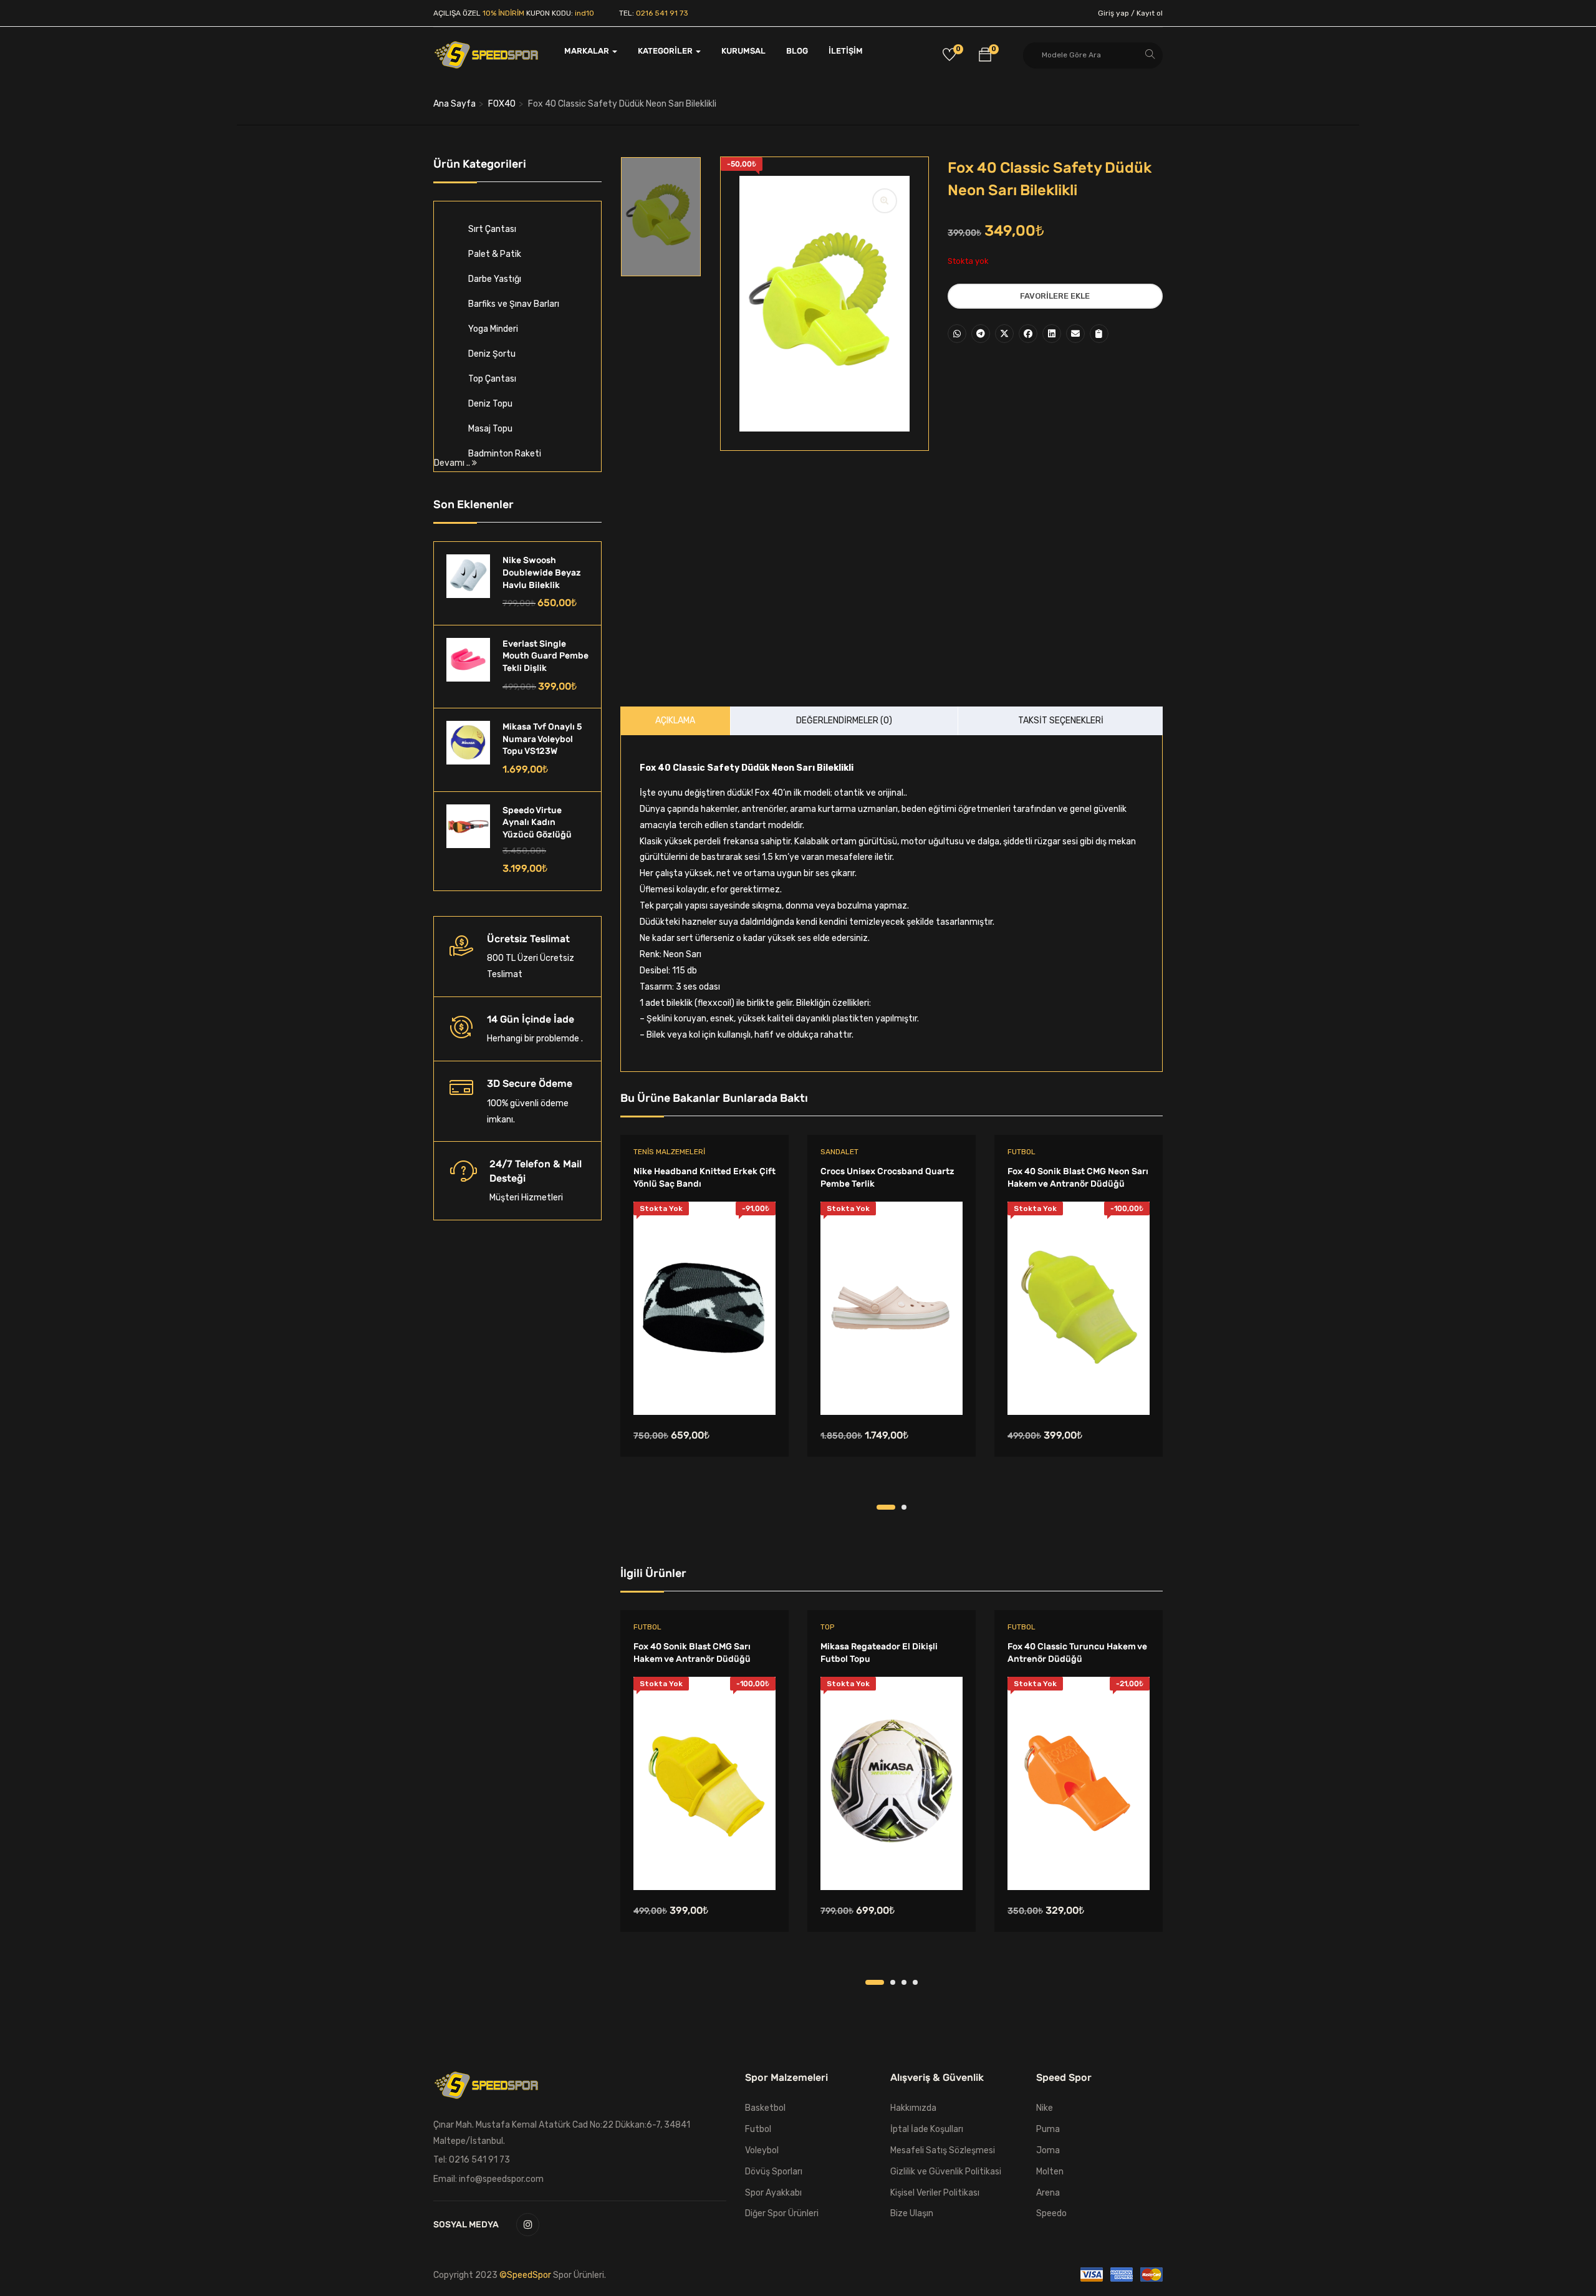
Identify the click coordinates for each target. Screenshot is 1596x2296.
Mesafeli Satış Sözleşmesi (943, 2150)
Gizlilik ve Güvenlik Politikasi (946, 2172)
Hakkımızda (913, 2108)
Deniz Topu (490, 404)
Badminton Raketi (505, 454)
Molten (1050, 2172)
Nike (1045, 2108)
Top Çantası (492, 379)
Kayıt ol (1150, 13)
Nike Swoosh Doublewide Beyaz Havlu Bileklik (542, 572)
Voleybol (762, 2150)
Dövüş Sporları (774, 2172)
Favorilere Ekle (1055, 296)
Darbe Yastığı (495, 279)
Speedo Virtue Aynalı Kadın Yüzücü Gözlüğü (537, 822)
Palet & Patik (495, 254)
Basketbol (765, 2108)
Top (827, 1627)
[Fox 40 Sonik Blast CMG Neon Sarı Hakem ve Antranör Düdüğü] (1079, 1308)
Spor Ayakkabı (773, 2193)
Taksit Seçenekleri (1061, 721)
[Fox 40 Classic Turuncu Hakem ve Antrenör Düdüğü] (1079, 1783)
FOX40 (502, 104)
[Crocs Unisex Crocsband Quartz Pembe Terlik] (892, 1308)
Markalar (588, 51)
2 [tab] (904, 1507)
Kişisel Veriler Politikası (935, 2193)
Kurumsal (743, 51)
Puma (1048, 2129)
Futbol (1022, 1152)
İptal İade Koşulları (927, 2129)
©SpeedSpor (526, 2275)
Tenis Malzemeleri (669, 1152)
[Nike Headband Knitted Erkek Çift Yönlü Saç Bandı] (704, 1308)
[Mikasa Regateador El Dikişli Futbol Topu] (892, 1783)
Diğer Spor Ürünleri (782, 2213)
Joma (1048, 2150)
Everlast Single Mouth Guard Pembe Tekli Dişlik (546, 656)
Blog (797, 51)
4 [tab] (915, 1982)
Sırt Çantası (492, 229)
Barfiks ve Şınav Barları (514, 304)
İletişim (846, 51)
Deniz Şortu (492, 354)
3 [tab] (904, 1982)
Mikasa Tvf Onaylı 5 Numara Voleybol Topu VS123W (542, 739)
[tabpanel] (704, 1319)
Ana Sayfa (454, 104)
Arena (1048, 2193)
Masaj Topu (490, 429)
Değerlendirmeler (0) (844, 721)
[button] (985, 57)
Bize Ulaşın (912, 2213)
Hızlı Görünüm (704, 1383)
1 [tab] (886, 1507)
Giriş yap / (1116, 13)
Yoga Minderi (493, 329)
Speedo (1051, 2213)
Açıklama (675, 721)
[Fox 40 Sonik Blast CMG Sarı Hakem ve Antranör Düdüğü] (704, 1783)
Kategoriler (666, 51)
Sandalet (839, 1152)
